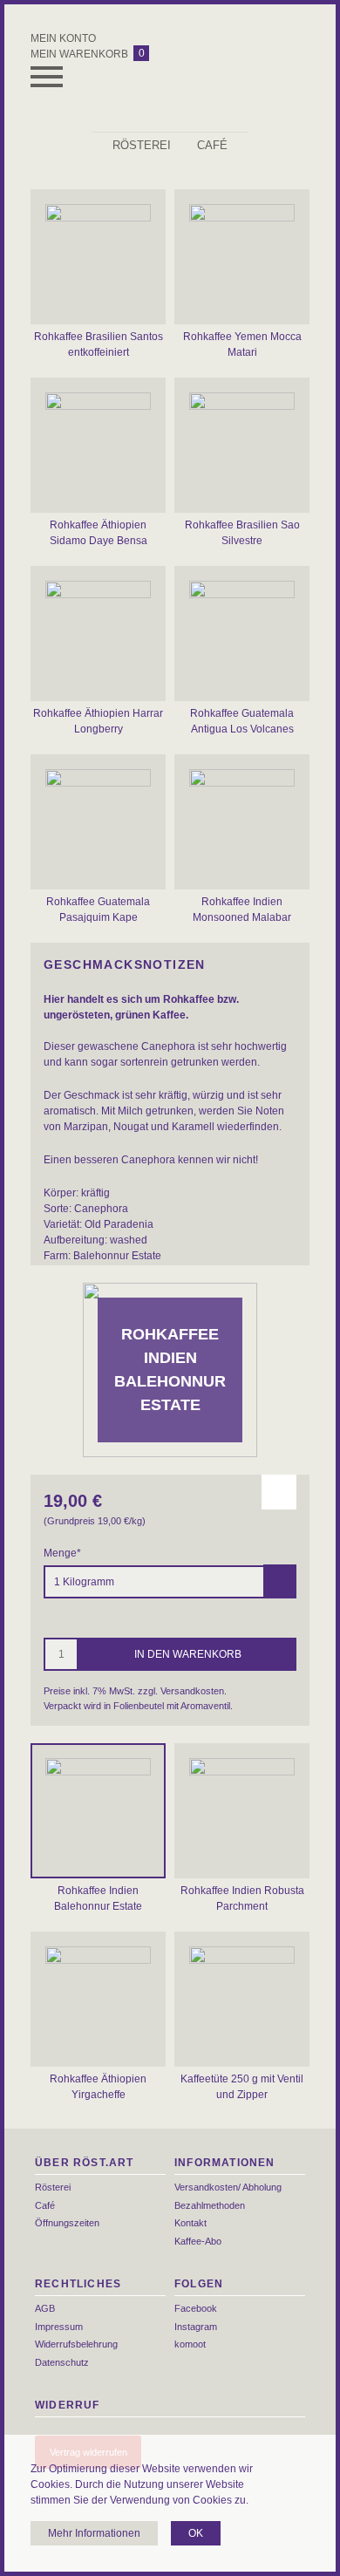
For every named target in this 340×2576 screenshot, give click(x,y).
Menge (62, 1553)
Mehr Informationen (94, 2533)
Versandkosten (192, 1691)
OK (196, 2533)
